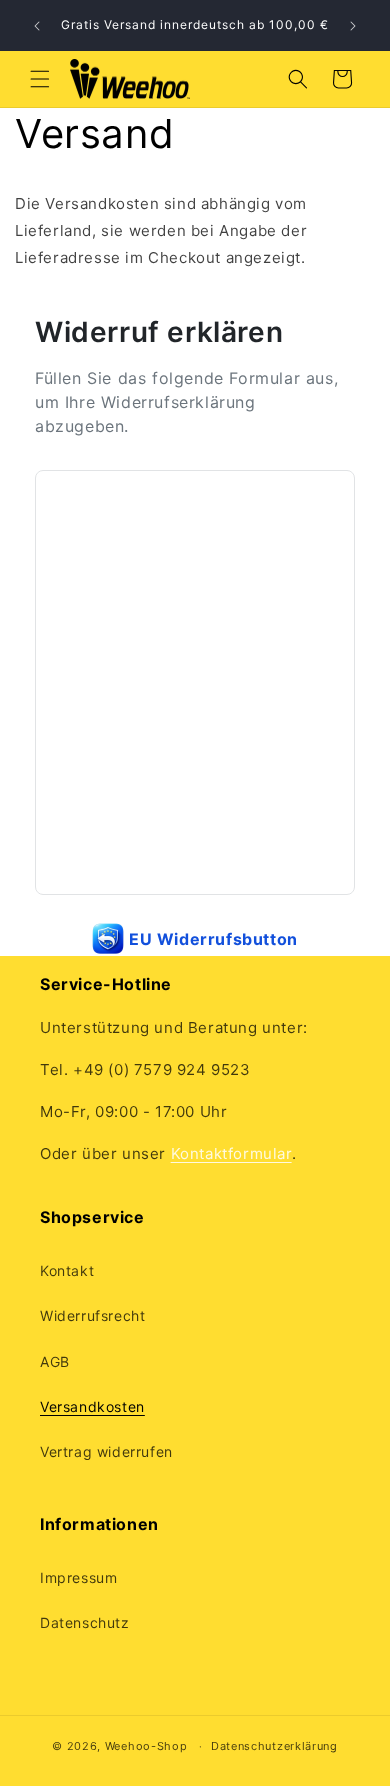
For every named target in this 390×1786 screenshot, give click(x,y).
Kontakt (67, 1270)
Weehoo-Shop (146, 1746)
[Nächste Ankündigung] (353, 26)
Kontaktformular (231, 1153)
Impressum (78, 1577)
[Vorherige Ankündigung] (37, 26)
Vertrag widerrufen (106, 1451)
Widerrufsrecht (92, 1315)
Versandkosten (92, 1406)
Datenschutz (85, 1622)
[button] (40, 79)
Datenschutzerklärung (274, 1746)
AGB (55, 1361)
